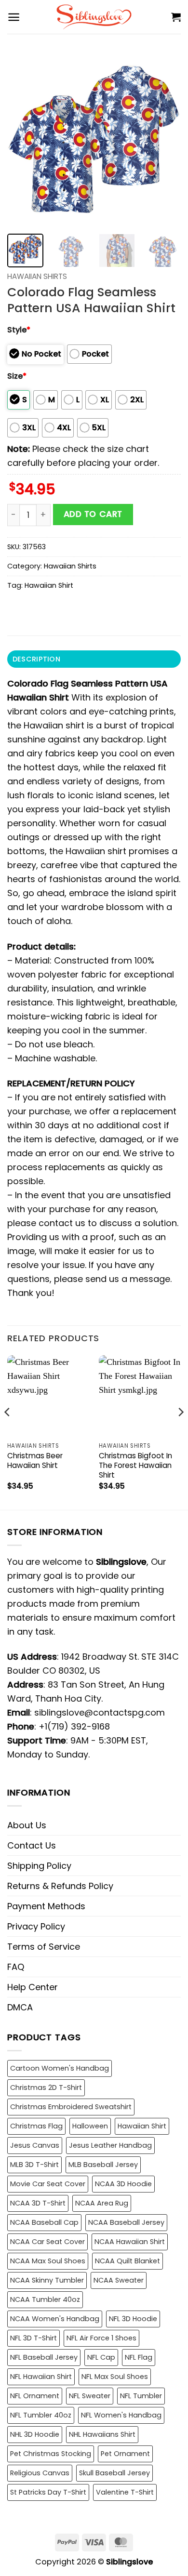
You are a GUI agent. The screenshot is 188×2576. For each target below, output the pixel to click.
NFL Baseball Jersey (44, 2357)
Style (19, 330)
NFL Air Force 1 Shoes (101, 2338)
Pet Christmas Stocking (51, 2454)
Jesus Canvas (35, 2145)
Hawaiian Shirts (37, 276)
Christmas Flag (36, 2126)
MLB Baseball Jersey (103, 2165)
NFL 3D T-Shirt (34, 2338)
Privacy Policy (36, 1926)
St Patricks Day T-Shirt (48, 2492)
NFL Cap (101, 2357)
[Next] (165, 140)
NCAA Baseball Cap (44, 2222)
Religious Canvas (40, 2473)
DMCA (20, 2007)
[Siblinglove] (94, 17)
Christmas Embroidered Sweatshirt (71, 2107)
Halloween (90, 2126)
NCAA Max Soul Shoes (48, 2261)
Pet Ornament (125, 2454)
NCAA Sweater (119, 2280)
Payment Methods (46, 1906)
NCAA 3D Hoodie (123, 2184)
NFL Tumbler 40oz (41, 2415)
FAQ (16, 1967)
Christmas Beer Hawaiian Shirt (35, 1461)
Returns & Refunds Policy (60, 1886)
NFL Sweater (90, 2396)
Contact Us (32, 1845)
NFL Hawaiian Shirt (41, 2377)
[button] (14, 17)
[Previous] (23, 140)
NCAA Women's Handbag (55, 2319)
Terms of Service (44, 1947)
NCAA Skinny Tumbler (47, 2280)
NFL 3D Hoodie (133, 2319)
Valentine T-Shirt (125, 2492)
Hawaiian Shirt (49, 585)
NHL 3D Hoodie (35, 2434)
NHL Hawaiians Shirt (102, 2434)
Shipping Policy (39, 1866)
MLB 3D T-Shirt (34, 2165)
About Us (27, 1825)
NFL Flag (139, 2357)
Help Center (33, 1987)
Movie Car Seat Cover (48, 2184)
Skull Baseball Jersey (114, 2473)
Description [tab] (36, 659)
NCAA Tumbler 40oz (45, 2299)
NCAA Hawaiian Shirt (130, 2242)
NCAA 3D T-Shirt (38, 2203)
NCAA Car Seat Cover (47, 2242)
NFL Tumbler (141, 2396)
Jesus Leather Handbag (110, 2145)
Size (17, 376)
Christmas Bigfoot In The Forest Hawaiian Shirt (135, 1466)
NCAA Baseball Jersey (126, 2222)
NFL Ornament (35, 2396)
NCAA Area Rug (102, 2203)
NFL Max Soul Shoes (115, 2377)
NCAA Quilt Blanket (128, 2261)
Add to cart (93, 514)
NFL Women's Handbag (121, 2415)
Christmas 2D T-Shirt (46, 2087)
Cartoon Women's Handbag (60, 2068)
